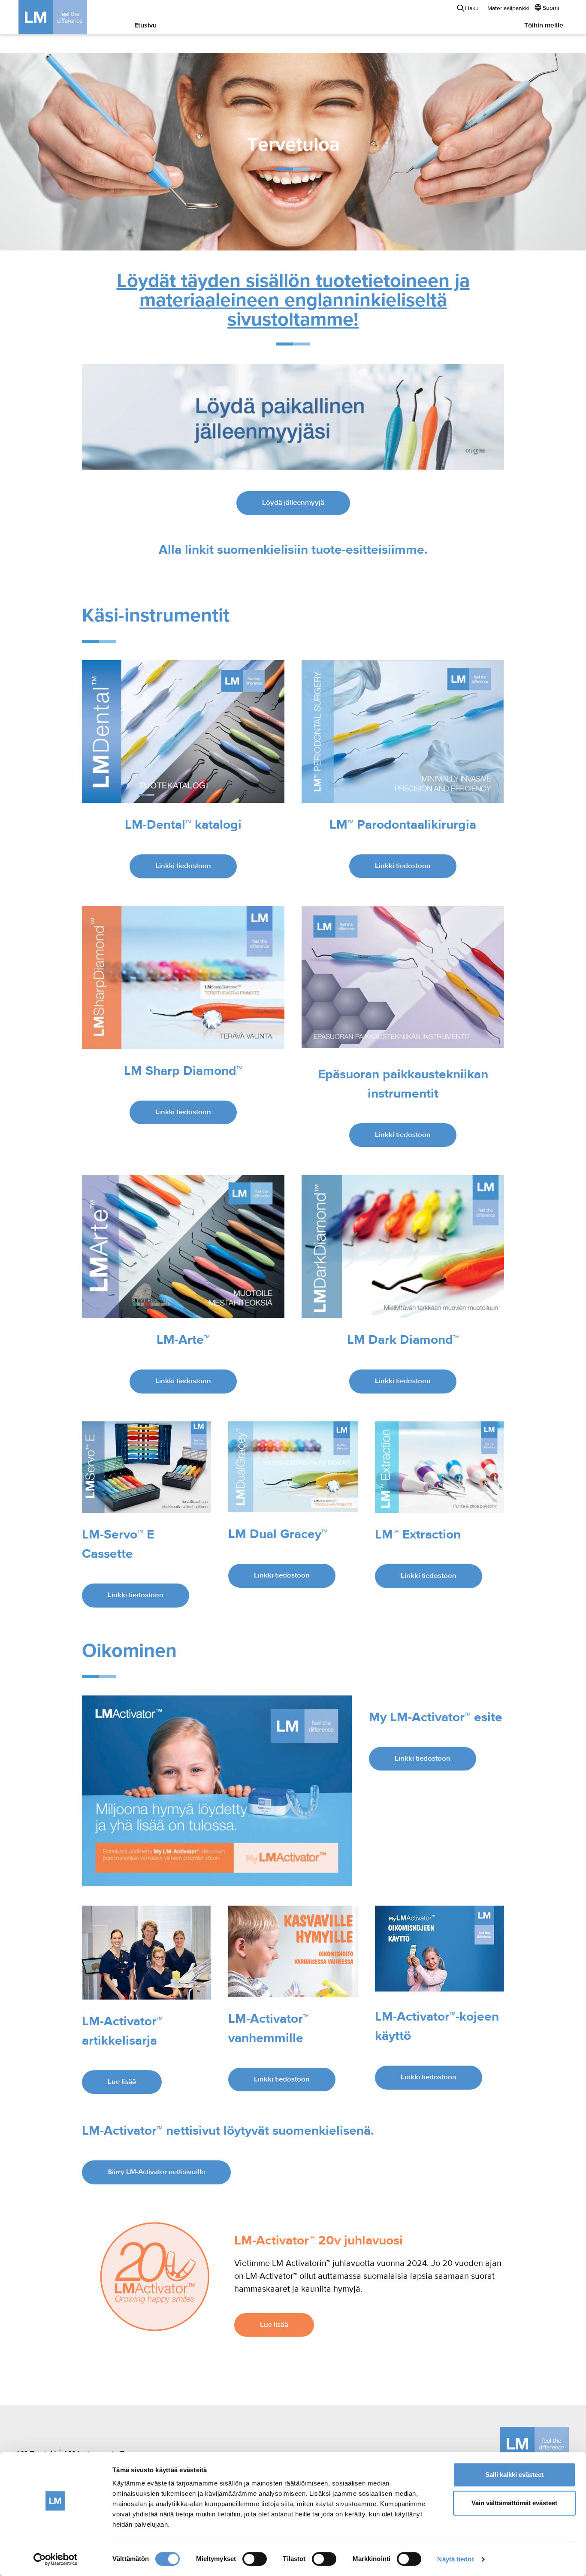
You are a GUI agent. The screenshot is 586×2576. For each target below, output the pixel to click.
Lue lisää (122, 2082)
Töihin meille (544, 26)
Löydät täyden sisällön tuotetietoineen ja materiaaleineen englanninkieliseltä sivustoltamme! (293, 301)
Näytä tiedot (455, 2559)
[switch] (255, 2559)
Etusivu (145, 26)
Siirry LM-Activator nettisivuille (156, 2172)
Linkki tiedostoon (183, 866)
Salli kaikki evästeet (514, 2475)
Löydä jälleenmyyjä (293, 503)
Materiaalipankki (508, 9)
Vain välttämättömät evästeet (514, 2503)
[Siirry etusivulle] (66, 17)
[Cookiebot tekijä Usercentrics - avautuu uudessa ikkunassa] (56, 2559)
